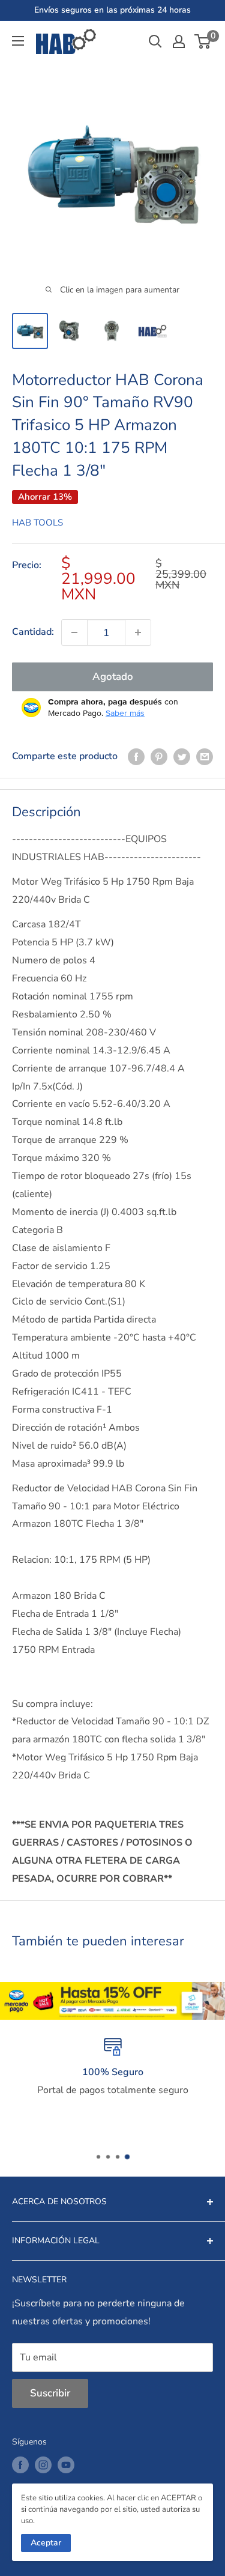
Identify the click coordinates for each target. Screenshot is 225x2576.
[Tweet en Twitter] (182, 757)
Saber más (125, 713)
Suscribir (50, 2393)
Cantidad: (33, 632)
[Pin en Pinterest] (159, 757)
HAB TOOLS (37, 523)
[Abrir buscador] (155, 41)
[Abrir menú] (18, 41)
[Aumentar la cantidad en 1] (138, 632)
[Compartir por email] (205, 757)
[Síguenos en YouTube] (66, 2465)
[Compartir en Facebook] (136, 757)
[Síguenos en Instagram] (43, 2465)
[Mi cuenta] (179, 41)
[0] (203, 41)
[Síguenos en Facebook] (20, 2465)
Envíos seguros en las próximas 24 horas (112, 10)
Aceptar (46, 2543)
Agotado (113, 677)
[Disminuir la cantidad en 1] (74, 632)
